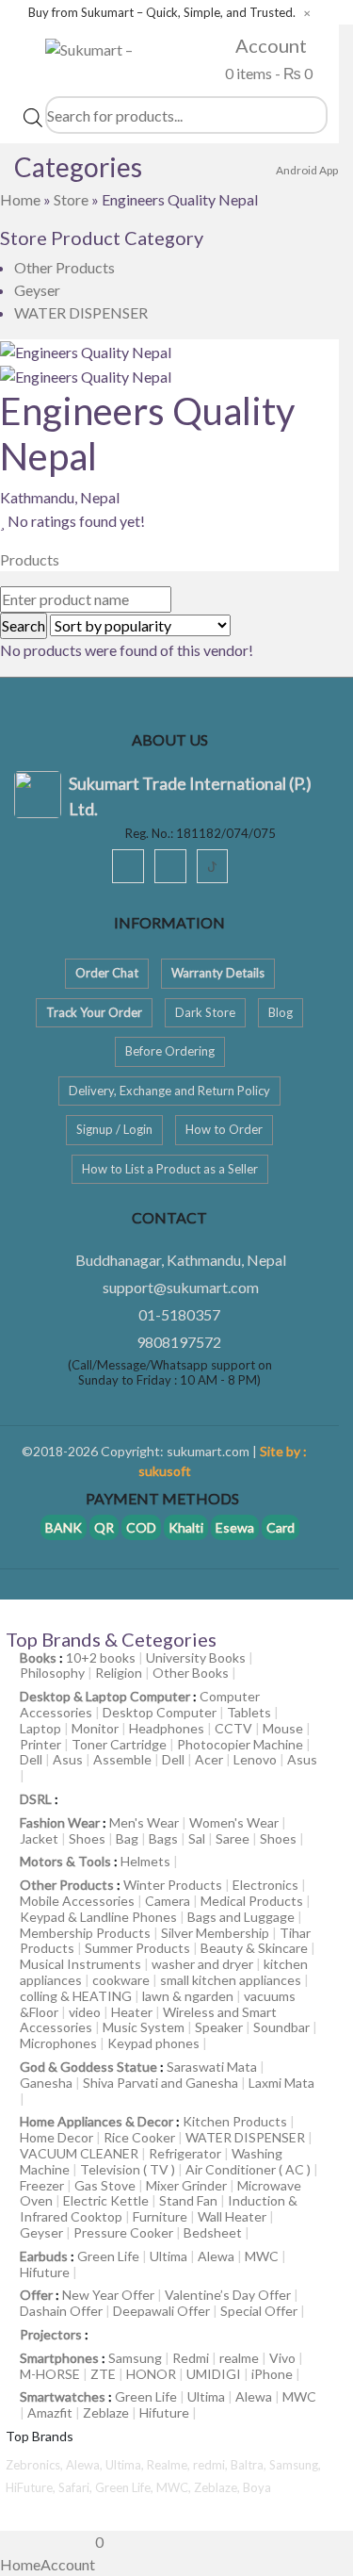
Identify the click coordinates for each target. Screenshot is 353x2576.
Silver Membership (215, 1933)
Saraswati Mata (212, 2067)
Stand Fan (188, 2200)
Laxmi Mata (281, 2083)
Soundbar (281, 2027)
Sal (197, 1838)
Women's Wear (234, 1822)
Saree (233, 1838)
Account (269, 45)
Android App (307, 170)
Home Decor (56, 2137)
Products (30, 559)
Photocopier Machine (240, 1744)
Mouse (283, 1728)
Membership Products (85, 1933)
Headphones (167, 1728)
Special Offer (259, 2311)
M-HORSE (50, 2374)
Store (71, 199)
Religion (119, 1673)
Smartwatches (63, 2396)
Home (20, 199)
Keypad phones (153, 2043)
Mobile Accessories (77, 1901)
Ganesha (46, 2083)
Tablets (249, 1712)
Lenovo (255, 1759)
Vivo (282, 2358)
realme (239, 2358)
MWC (262, 2256)
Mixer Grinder (186, 2185)
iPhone (272, 2374)
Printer (40, 1744)
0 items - (267, 73)
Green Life (108, 2256)
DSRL (36, 1799)
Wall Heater (232, 2216)
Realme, (170, 2465)
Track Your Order (94, 1012)
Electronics (265, 1885)
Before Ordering (170, 1051)
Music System (144, 2027)
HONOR (151, 2374)
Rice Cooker (139, 2137)
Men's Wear (144, 1822)
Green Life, (126, 2487)
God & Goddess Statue (88, 2067)
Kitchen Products (235, 2121)
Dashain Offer (61, 2311)
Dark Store (205, 1012)
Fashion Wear (60, 1822)
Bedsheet (213, 2232)
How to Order (224, 1129)
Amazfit (50, 2412)
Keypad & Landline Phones (98, 1917)
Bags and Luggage (241, 1917)
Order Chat (107, 973)
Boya (257, 2487)
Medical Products (252, 1901)
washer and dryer (202, 1964)
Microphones (58, 2043)
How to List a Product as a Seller (170, 1169)
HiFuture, (32, 2487)
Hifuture (45, 2272)
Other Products (64, 267)
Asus (68, 1759)
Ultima (168, 2256)
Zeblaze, (218, 2487)
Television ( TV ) (128, 2169)
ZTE (103, 2374)
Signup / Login (114, 1129)
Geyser (37, 290)
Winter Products (173, 1885)
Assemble (122, 1759)
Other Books (191, 1673)
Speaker (219, 2027)
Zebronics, (34, 2465)
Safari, (77, 2487)
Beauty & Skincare (254, 1948)
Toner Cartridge (119, 1744)
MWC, (175, 2487)
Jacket (39, 1838)
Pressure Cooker (123, 2232)
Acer (209, 1759)
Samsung (135, 2358)
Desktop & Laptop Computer (105, 1696)
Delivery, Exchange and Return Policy (169, 1091)
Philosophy (52, 1673)
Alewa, (86, 2465)
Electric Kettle (106, 2200)
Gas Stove (105, 2185)
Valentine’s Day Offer (228, 2295)
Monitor (95, 1728)
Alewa (216, 2256)
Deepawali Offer (161, 2311)
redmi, (212, 2465)
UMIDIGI (214, 2374)
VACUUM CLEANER (79, 2153)
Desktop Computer (160, 1712)
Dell (31, 1759)
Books (38, 1657)
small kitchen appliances (231, 1980)
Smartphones (59, 2358)
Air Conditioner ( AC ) (248, 2169)
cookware (121, 1980)
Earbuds (44, 2256)
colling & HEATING (76, 1996)
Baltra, (250, 2465)
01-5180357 (179, 1314)
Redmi (191, 2358)
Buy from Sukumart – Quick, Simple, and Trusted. (162, 13)
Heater (132, 2012)
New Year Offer (108, 2295)
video (85, 2012)
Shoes (87, 1838)
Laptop (40, 1728)
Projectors (51, 2334)
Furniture (160, 2216)
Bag (127, 1838)
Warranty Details (218, 973)
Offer (36, 2295)
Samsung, (295, 2465)
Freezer (42, 2185)
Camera (168, 1901)
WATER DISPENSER (81, 312)
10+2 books (101, 1657)
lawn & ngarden (188, 1996)
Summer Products (137, 1948)
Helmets (145, 1861)
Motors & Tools (65, 1861)
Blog (281, 1012)
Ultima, (126, 2465)
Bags (163, 1838)
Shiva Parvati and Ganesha (160, 2083)
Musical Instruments (80, 1964)
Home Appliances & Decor (96, 2121)
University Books (196, 1657)
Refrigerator (185, 2153)
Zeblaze (106, 2412)
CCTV (233, 1728)
